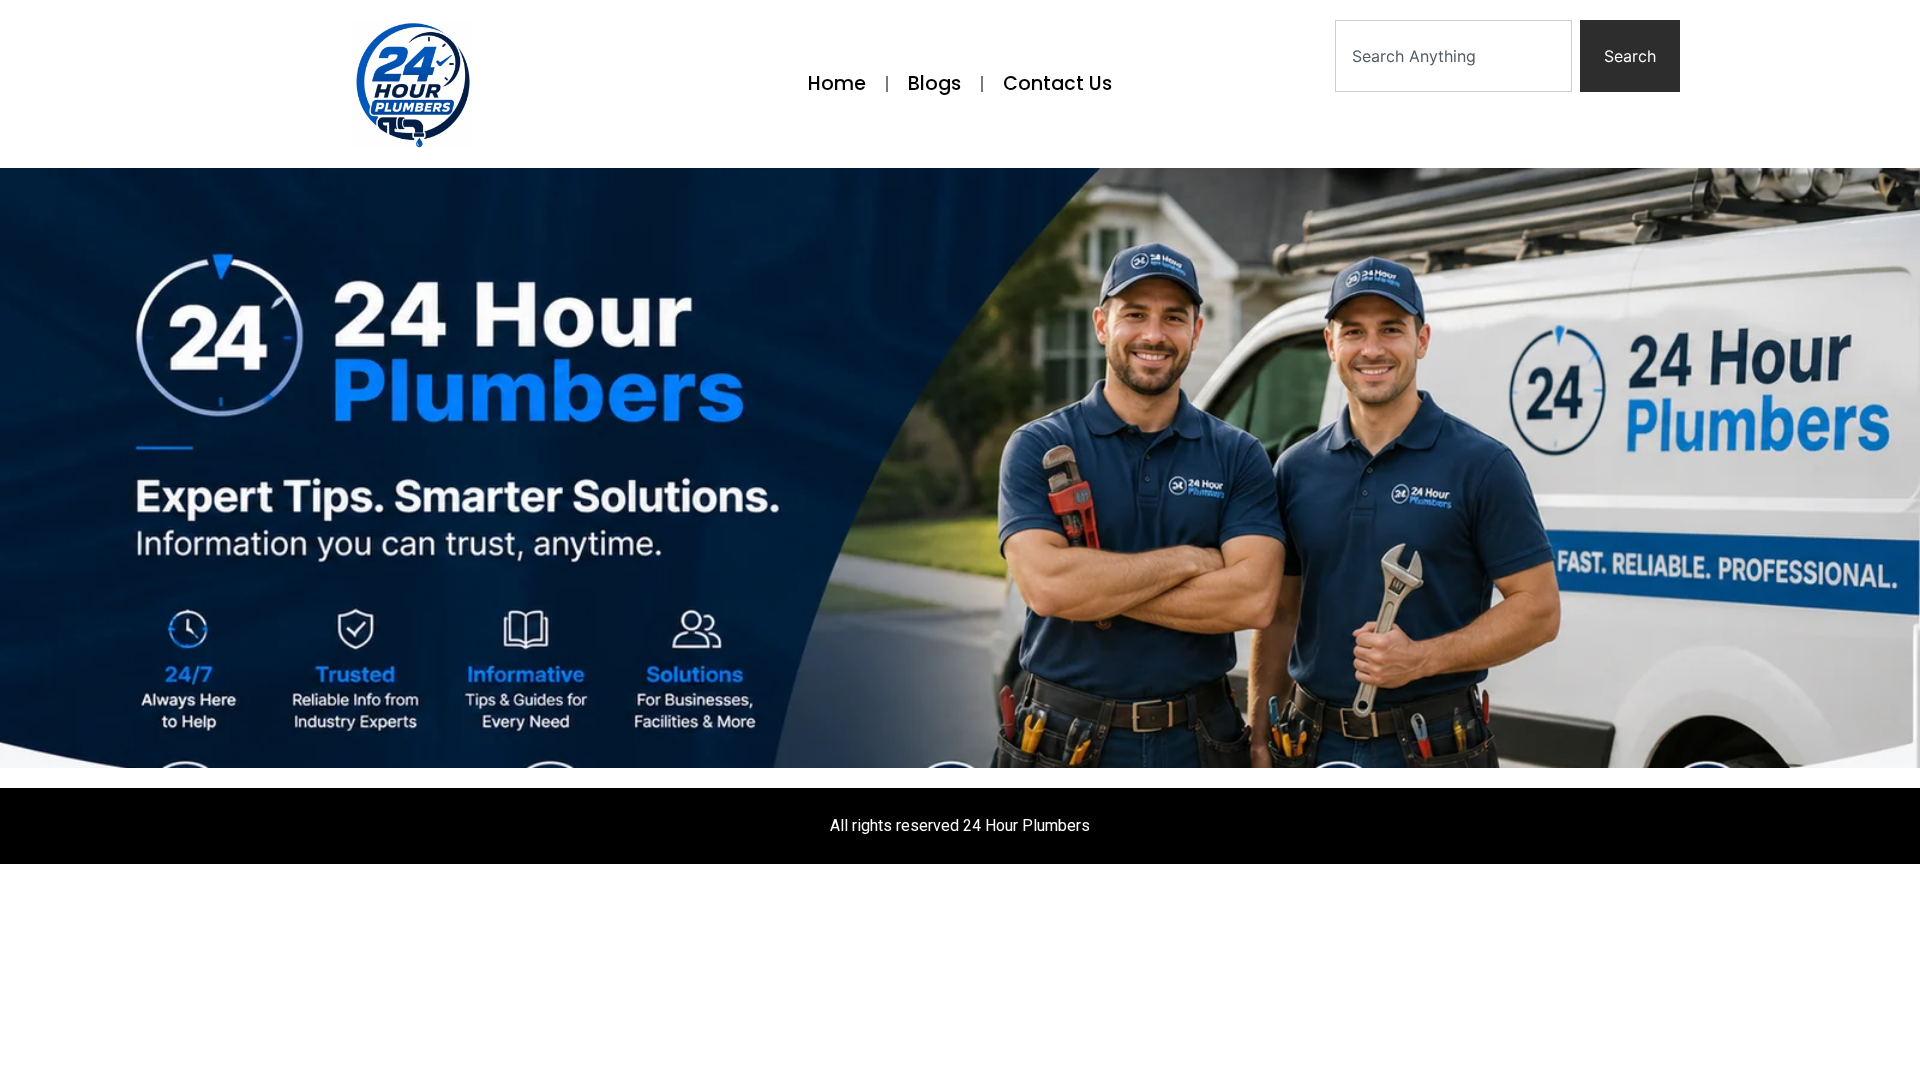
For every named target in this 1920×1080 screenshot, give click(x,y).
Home (837, 83)
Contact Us (1057, 83)
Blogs (934, 83)
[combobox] (1453, 56)
